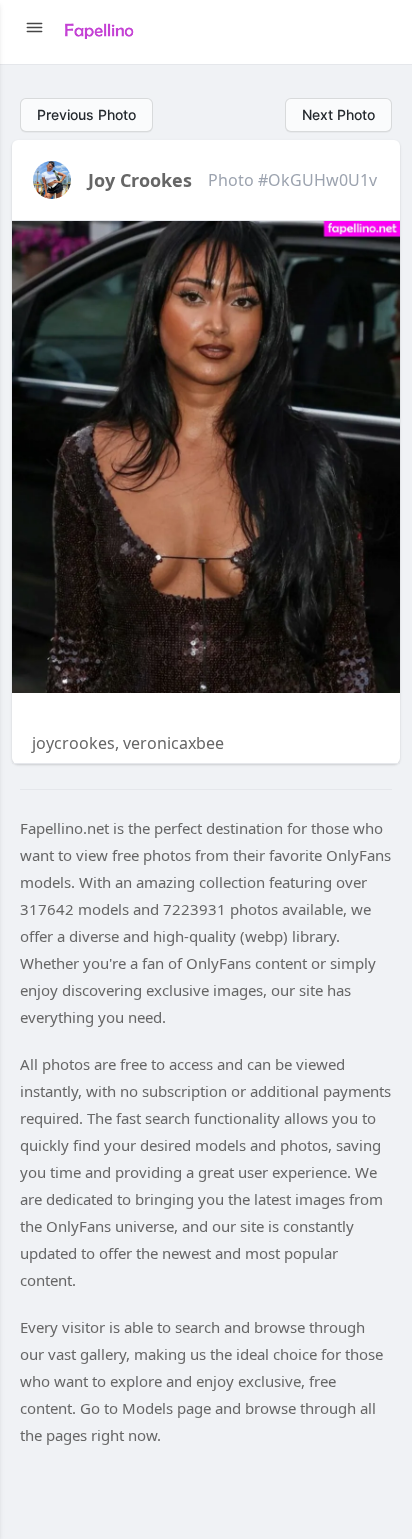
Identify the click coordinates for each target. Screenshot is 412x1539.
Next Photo (338, 114)
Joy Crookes (140, 180)
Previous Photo (86, 114)
